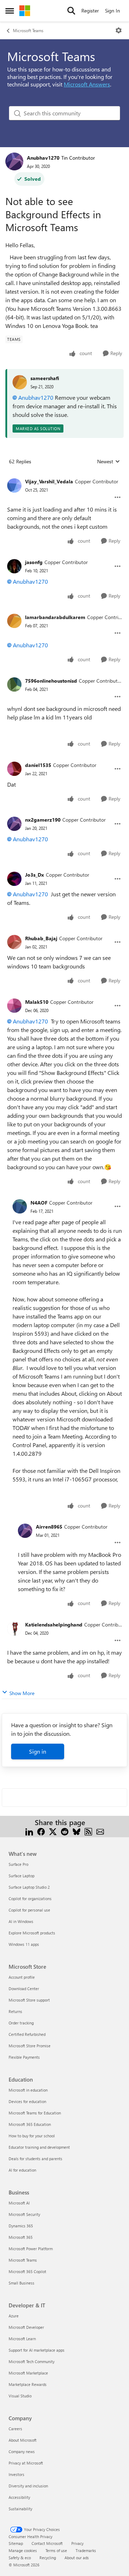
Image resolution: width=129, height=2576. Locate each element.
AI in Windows (21, 1921)
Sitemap (16, 2543)
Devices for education (27, 2101)
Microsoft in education (28, 2090)
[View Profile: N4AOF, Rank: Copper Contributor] (20, 1206)
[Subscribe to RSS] (88, 1831)
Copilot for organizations (30, 1899)
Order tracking (21, 2023)
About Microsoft (23, 2440)
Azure (14, 2316)
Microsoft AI (19, 2203)
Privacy (77, 2543)
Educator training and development (39, 2147)
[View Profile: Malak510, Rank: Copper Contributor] (14, 1006)
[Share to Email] (100, 1831)
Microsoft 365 (21, 2237)
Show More (22, 1693)
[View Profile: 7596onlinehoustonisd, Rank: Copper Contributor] (14, 684)
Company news (22, 2452)
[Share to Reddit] (65, 1831)
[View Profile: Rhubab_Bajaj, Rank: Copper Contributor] (14, 942)
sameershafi (45, 378)
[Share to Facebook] (41, 1831)
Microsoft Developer (26, 2327)
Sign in (38, 1751)
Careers (15, 2429)
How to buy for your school (32, 2136)
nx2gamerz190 (43, 820)
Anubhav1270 (43, 158)
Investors (16, 2474)
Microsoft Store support (29, 2000)
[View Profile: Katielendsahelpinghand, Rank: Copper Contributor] (14, 1629)
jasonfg (34, 562)
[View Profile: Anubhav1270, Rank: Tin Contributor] (14, 161)
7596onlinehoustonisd (51, 681)
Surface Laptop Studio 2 (29, 1887)
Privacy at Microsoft (26, 2463)
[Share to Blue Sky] (77, 1831)
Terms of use (56, 2550)
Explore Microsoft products (32, 1933)
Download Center (24, 1989)
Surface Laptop (21, 1876)
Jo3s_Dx (35, 875)
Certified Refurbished (27, 2034)
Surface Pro (18, 1864)
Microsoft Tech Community (32, 2361)
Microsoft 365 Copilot (27, 2271)
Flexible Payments (24, 2057)
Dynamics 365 (21, 2226)
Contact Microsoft (47, 2543)
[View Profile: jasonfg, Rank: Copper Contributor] (14, 566)
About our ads (77, 2558)
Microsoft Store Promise (30, 2046)
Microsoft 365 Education (30, 2124)
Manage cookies (23, 2550)
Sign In (113, 11)
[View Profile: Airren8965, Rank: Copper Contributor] (25, 1531)
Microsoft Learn (22, 2339)
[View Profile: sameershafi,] (20, 382)
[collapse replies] (64, 476)
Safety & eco (20, 2558)
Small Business (21, 2283)
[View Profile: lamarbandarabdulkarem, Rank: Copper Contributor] (14, 621)
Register (90, 11)
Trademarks (86, 2550)
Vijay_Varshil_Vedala (49, 481)
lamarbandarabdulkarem (55, 617)
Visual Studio (20, 2396)
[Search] (71, 11)
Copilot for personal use (29, 1910)
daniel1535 (38, 765)
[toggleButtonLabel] (119, 30)
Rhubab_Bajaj (41, 938)
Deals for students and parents (35, 2159)
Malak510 (37, 1002)
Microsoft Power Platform (31, 2249)
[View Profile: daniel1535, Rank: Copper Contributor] (14, 769)
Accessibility (19, 2497)
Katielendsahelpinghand (54, 1625)
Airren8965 (49, 1527)
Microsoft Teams (28, 30)
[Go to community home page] (25, 11)
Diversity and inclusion (28, 2486)
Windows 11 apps (24, 1944)
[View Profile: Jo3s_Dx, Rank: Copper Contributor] (14, 879)
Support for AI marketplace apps (37, 2350)
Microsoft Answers (87, 84)
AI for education (22, 2170)
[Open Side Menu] (10, 11)
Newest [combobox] (109, 462)
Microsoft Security (24, 2214)
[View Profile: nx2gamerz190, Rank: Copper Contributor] (14, 824)
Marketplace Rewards (28, 2384)
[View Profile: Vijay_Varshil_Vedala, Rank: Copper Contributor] (14, 485)
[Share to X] (53, 1831)
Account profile (22, 1977)
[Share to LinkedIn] (29, 1831)
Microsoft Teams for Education (35, 2113)
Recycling (48, 2558)
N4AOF (39, 1203)
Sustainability (20, 2509)
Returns (15, 2011)
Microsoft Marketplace (28, 2373)
